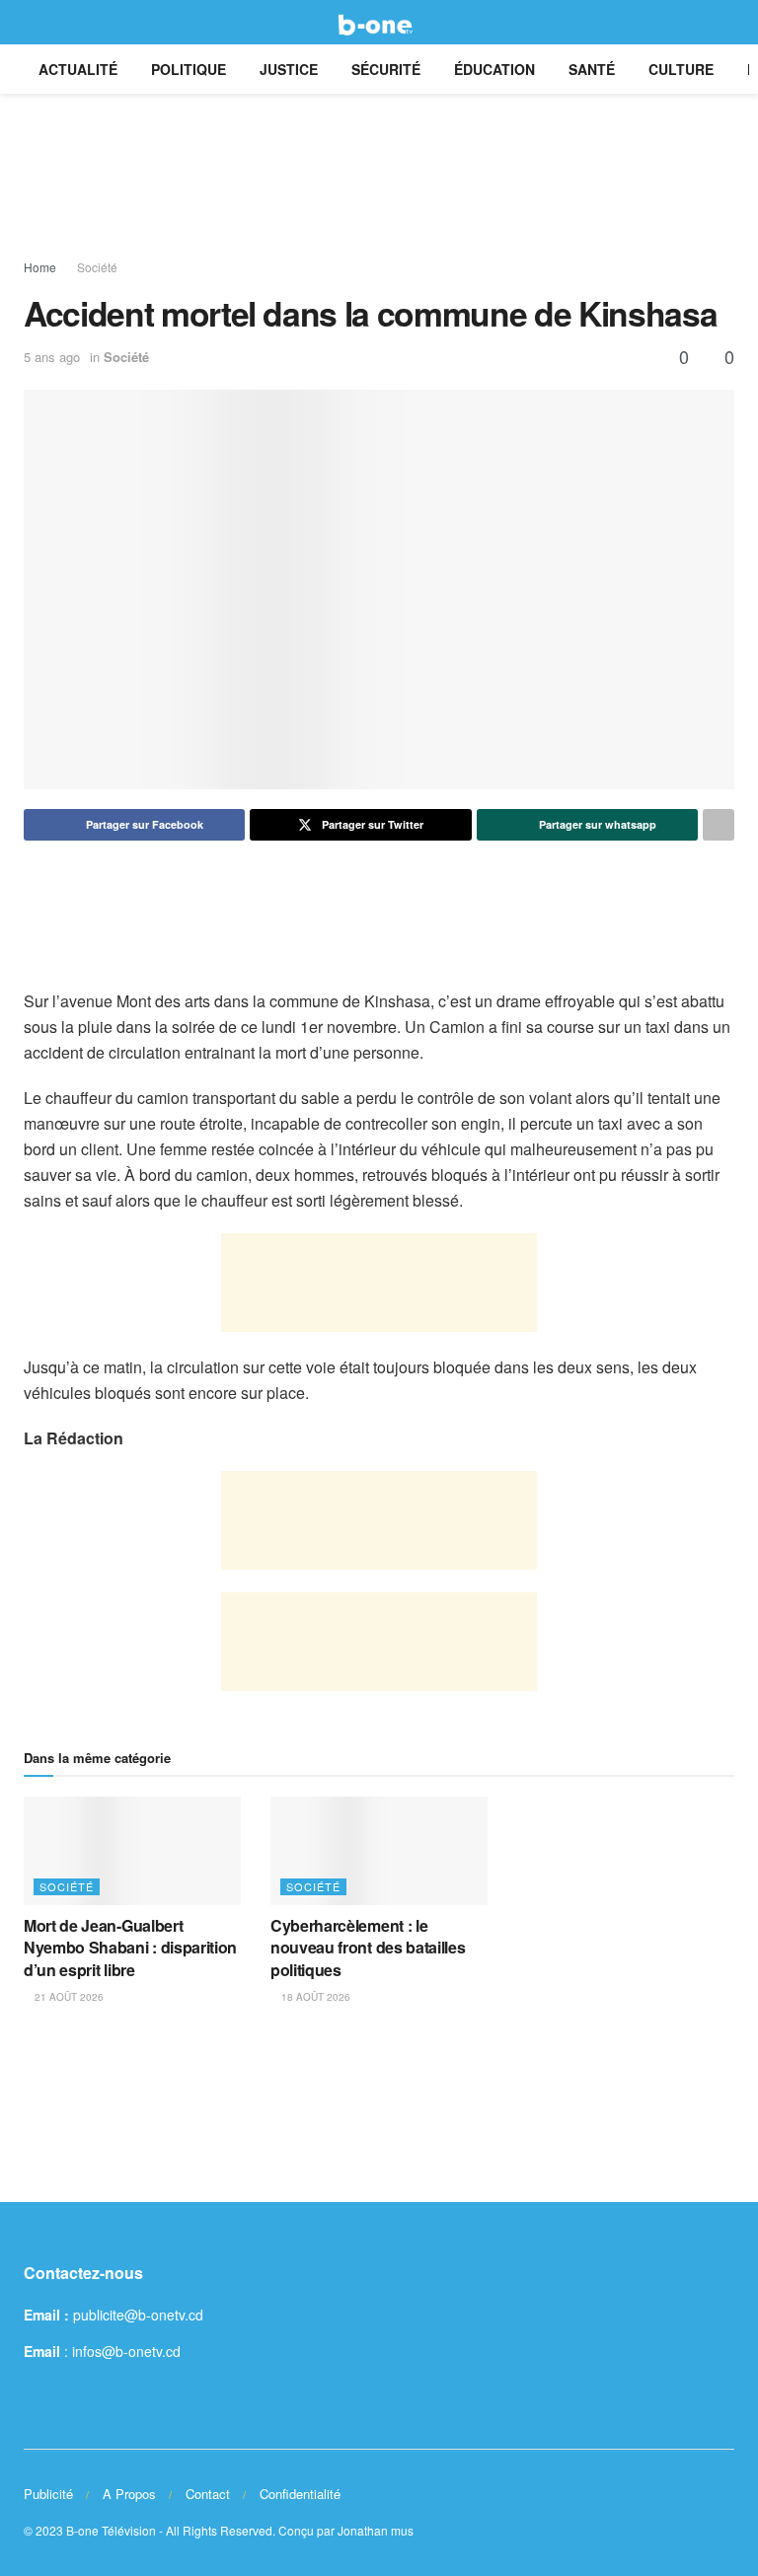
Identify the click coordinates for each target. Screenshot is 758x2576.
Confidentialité (300, 2494)
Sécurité (386, 69)
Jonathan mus (376, 2530)
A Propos (129, 2494)
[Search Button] (726, 22)
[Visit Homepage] (379, 23)
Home (40, 267)
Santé (592, 69)
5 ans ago (52, 357)
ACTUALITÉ (78, 69)
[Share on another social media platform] (719, 825)
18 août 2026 (314, 1997)
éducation (494, 69)
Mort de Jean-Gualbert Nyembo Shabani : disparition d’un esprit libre (130, 1948)
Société (97, 267)
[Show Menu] (32, 22)
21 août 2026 (68, 1997)
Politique (189, 69)
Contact (208, 2494)
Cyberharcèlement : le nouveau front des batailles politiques (368, 1948)
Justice (289, 69)
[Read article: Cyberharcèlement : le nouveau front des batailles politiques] (379, 1851)
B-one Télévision (111, 2530)
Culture (681, 69)
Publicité (48, 2494)
